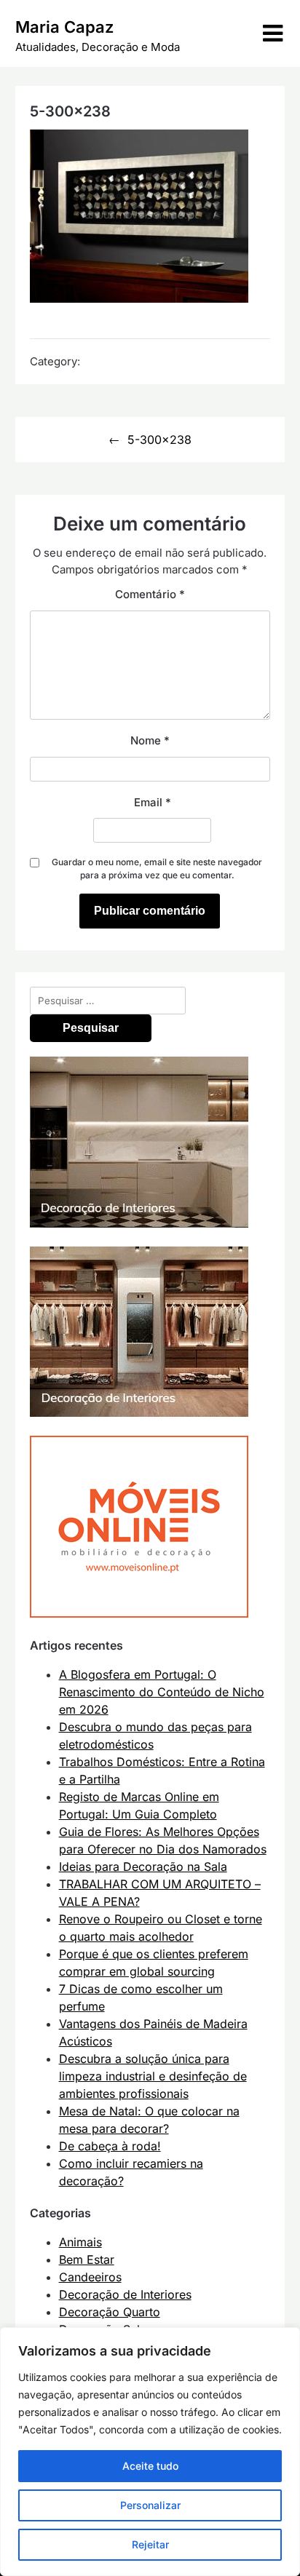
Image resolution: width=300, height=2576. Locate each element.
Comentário (150, 594)
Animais (80, 2242)
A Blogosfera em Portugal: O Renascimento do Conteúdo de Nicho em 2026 (162, 1692)
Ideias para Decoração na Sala (143, 1867)
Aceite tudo (150, 2466)
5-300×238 (159, 440)
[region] (150, 2452)
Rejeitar (150, 2544)
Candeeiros (90, 2277)
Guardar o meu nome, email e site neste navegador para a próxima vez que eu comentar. (157, 868)
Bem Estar (87, 2259)
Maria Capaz (64, 27)
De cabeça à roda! (110, 2146)
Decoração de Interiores (125, 2294)
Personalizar (150, 2505)
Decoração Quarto (110, 2312)
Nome (150, 740)
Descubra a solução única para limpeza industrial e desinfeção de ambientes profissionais (153, 2076)
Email (153, 802)
